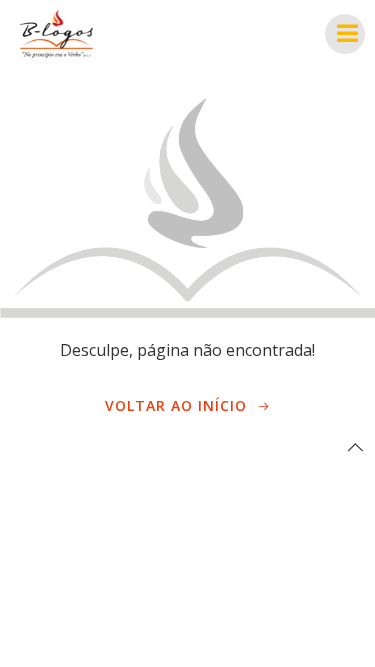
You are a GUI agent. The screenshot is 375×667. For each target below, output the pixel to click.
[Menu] (345, 34)
